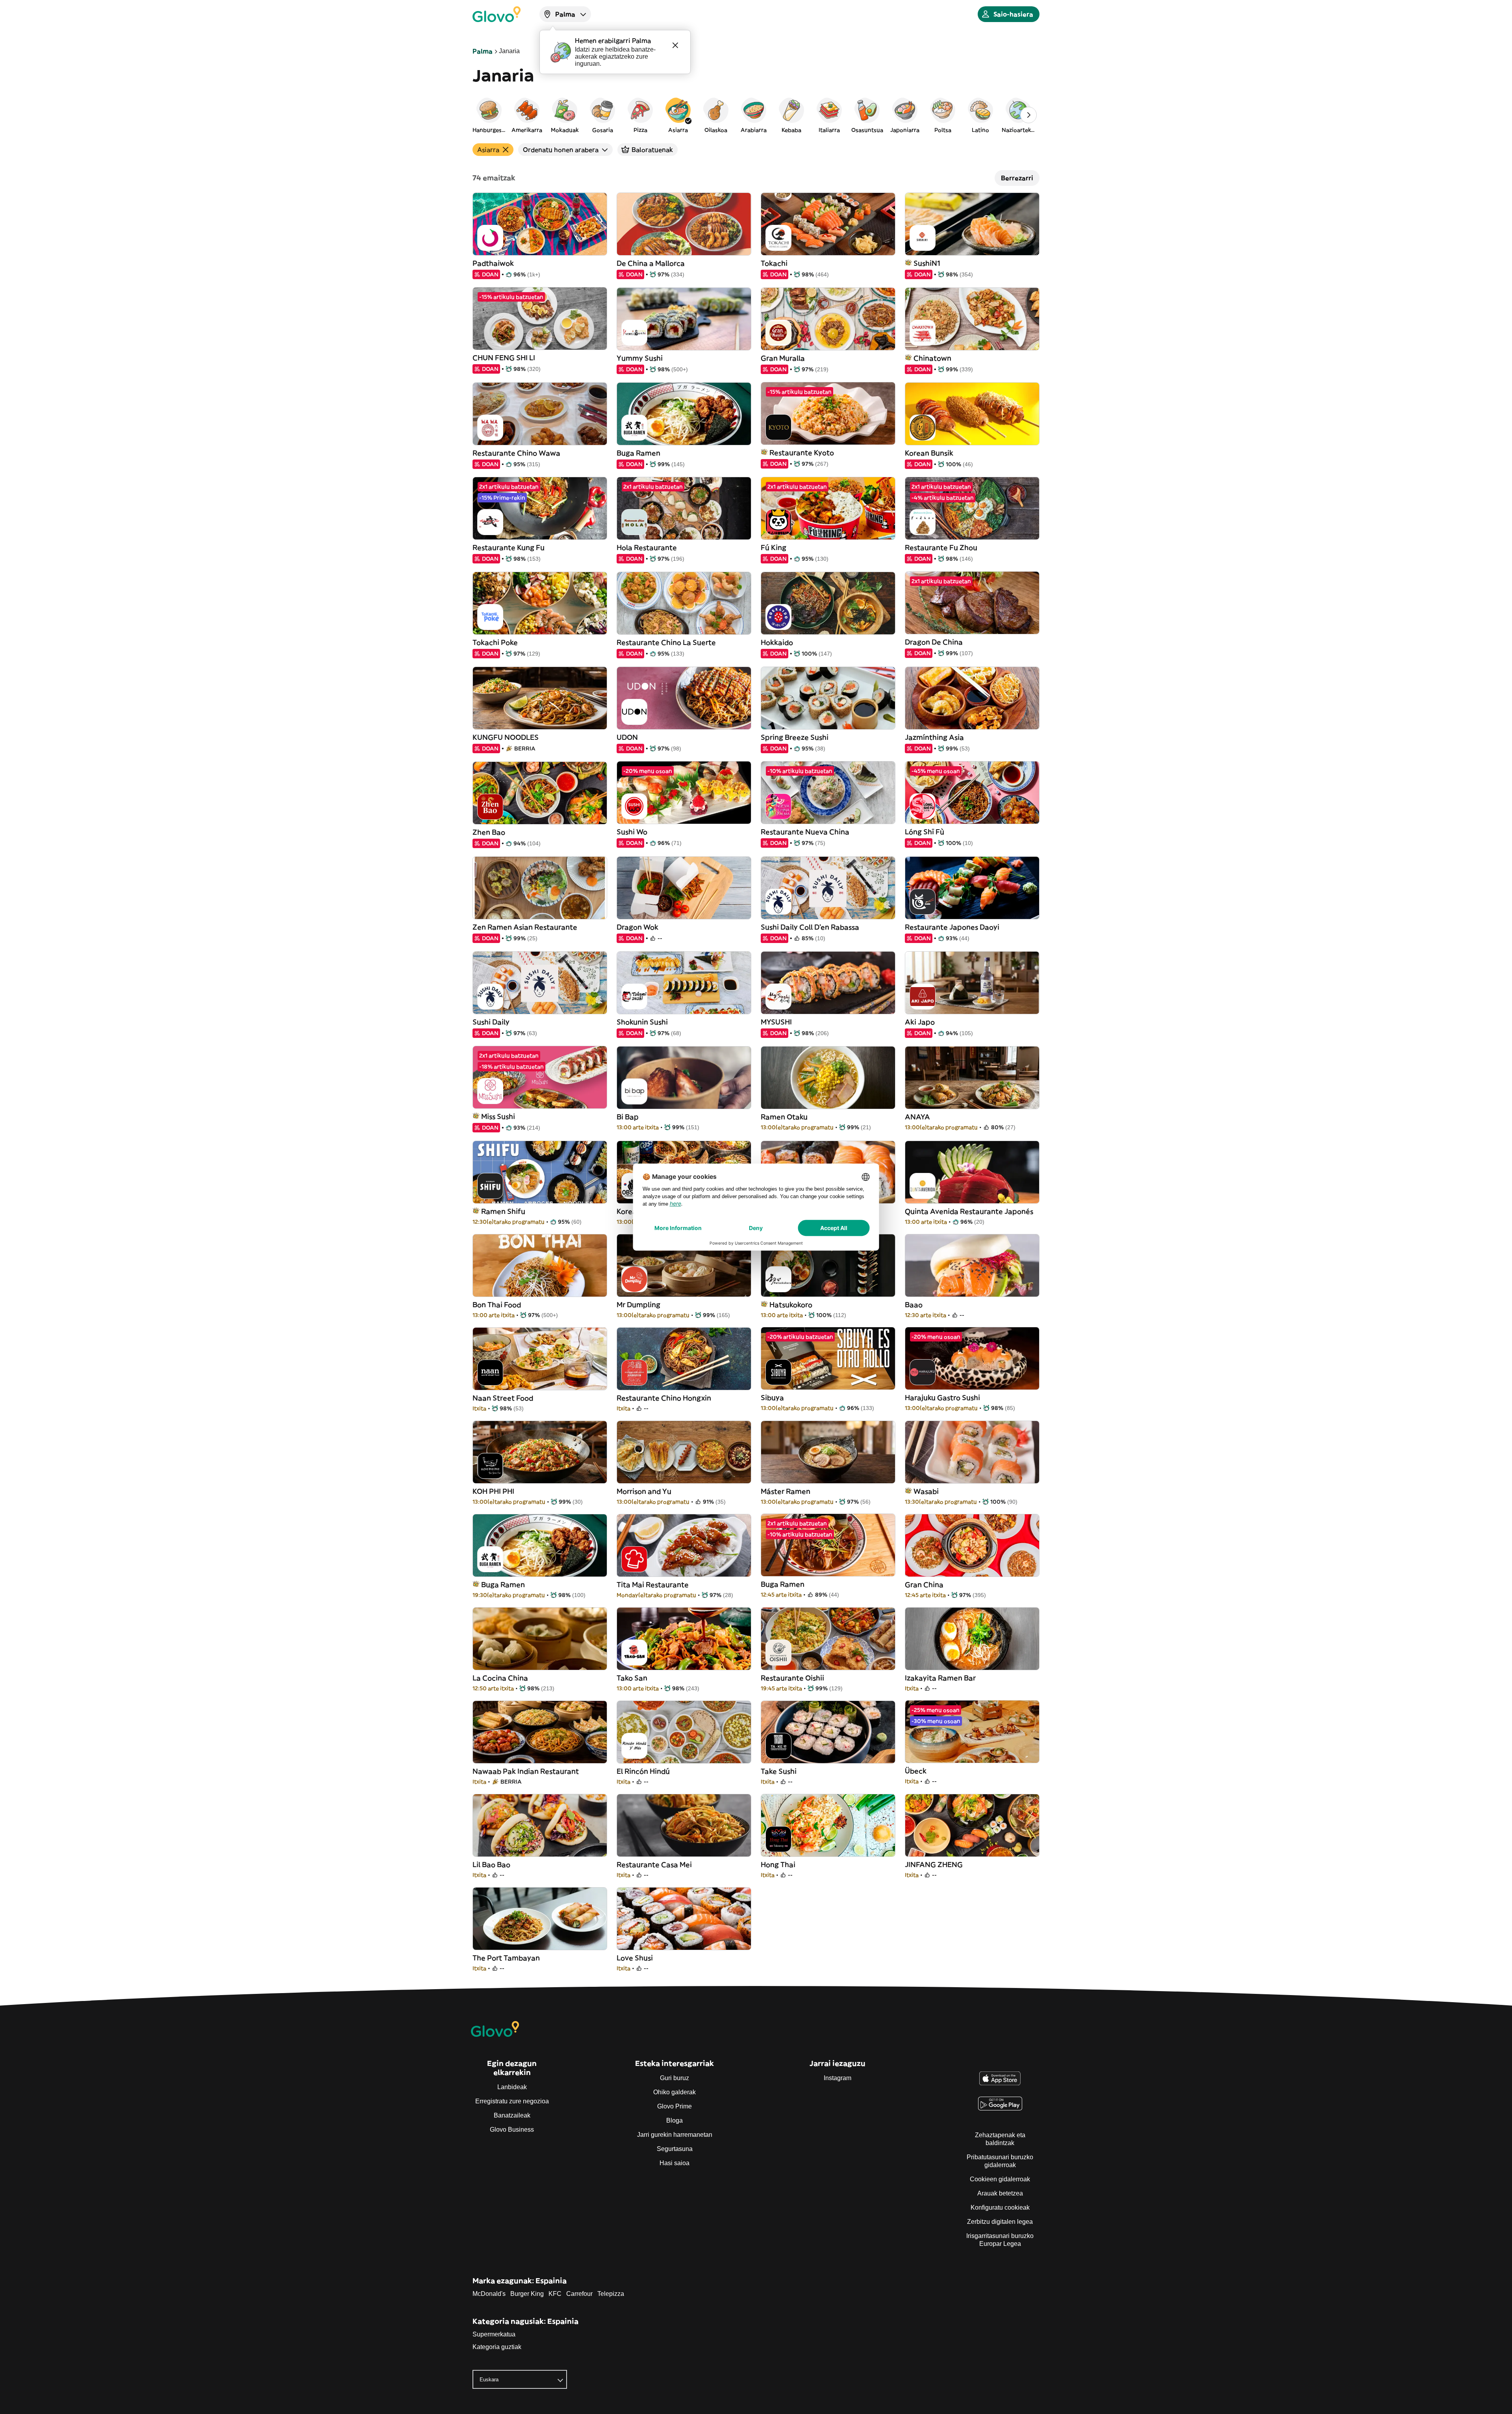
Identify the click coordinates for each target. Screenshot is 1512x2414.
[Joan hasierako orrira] (497, 14)
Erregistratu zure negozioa (512, 2101)
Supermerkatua (494, 2334)
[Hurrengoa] (1028, 115)
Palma (483, 51)
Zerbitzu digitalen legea (1000, 2222)
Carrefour (579, 2294)
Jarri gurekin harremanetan (675, 2135)
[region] (756, 115)
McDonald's (489, 2294)
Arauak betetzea (1000, 2193)
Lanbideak (512, 2087)
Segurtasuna (675, 2149)
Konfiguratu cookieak (1000, 2207)
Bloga (674, 2120)
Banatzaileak (512, 2115)
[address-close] (675, 45)
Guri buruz (674, 2078)
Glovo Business (512, 2130)
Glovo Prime (674, 2106)
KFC (555, 2294)
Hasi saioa (674, 2163)
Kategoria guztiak (497, 2347)
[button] (489, 115)
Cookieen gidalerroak (1000, 2179)
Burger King (527, 2294)
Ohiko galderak (674, 2092)
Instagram (838, 2078)
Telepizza (611, 2294)
